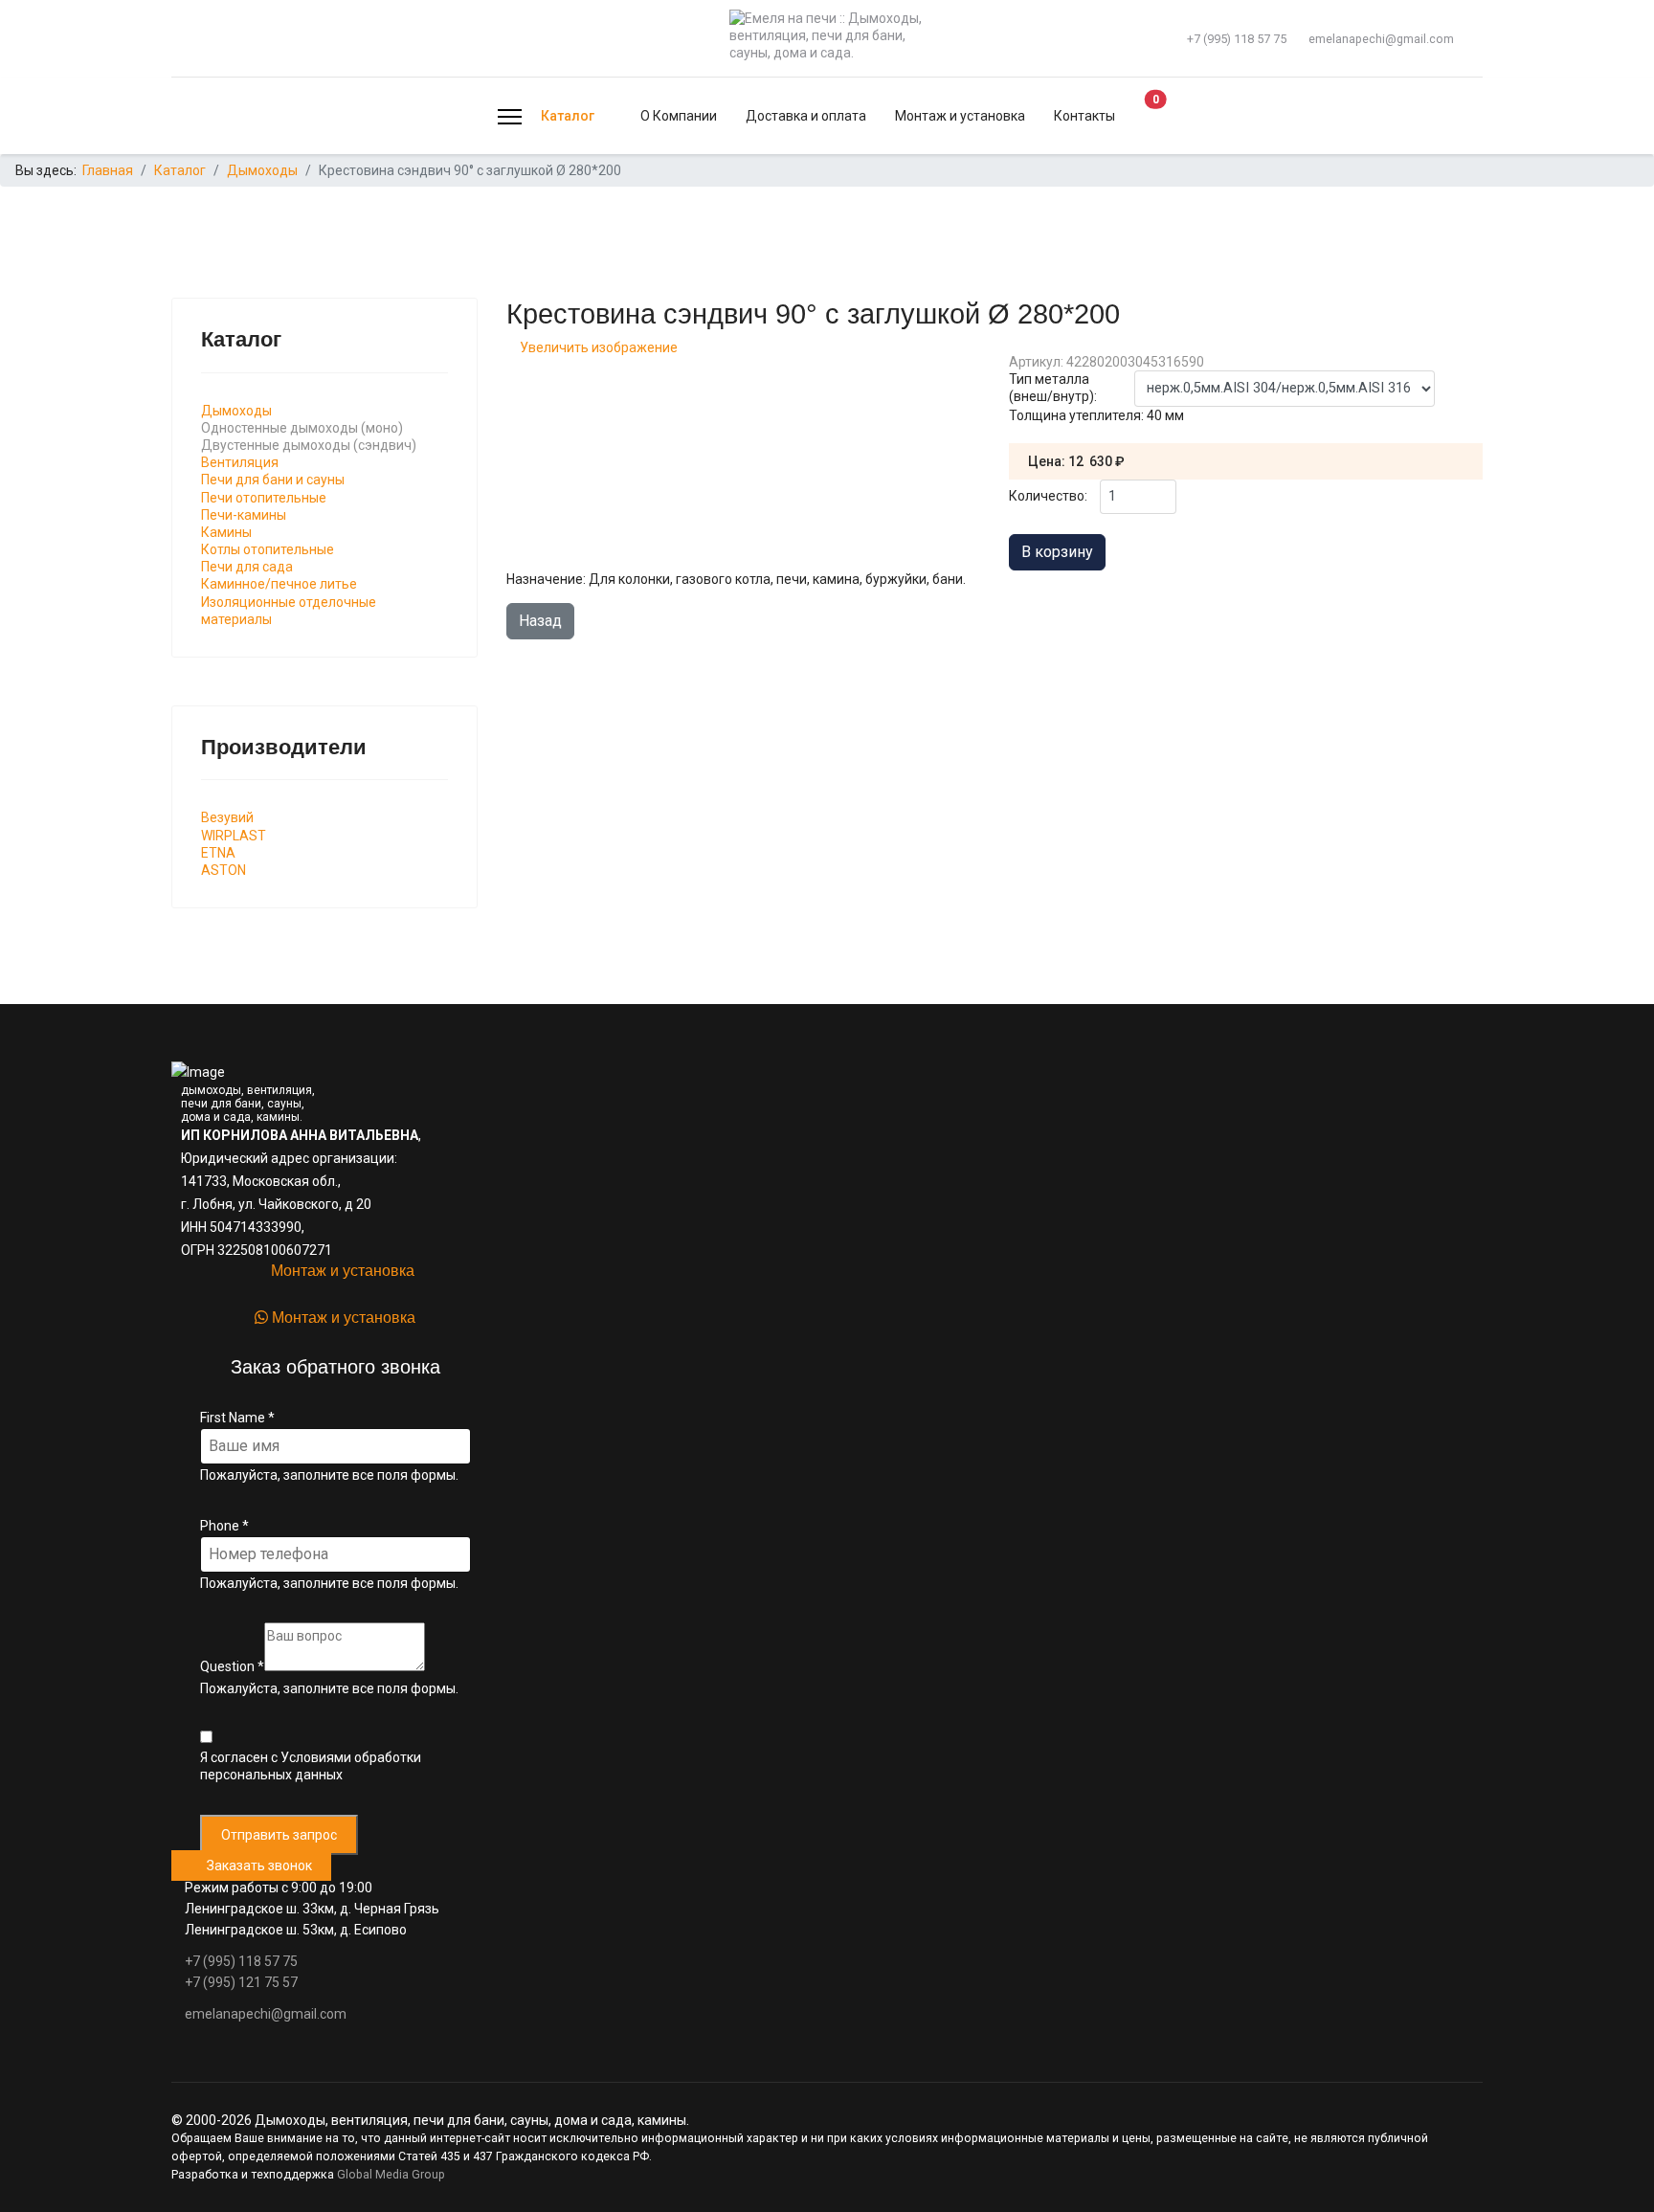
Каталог (568, 116)
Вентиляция (240, 462)
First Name (237, 1418)
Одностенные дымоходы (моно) (302, 428)
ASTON (224, 870)
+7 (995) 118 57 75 (1237, 39)
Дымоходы (236, 411)
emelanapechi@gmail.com (1381, 39)
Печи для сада (247, 567)
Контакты (1084, 116)
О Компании (679, 116)
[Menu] (510, 117)
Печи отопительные (264, 498)
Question (232, 1666)
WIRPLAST (234, 836)
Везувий (227, 817)
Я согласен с (311, 1766)
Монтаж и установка (960, 116)
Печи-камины (244, 515)
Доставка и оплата (806, 116)
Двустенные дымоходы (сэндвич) (309, 445)
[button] (1138, 117)
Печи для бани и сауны (273, 480)
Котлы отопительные (268, 549)
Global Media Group (391, 2175)
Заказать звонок (257, 1866)
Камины (226, 532)
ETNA (218, 853)
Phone (224, 1526)
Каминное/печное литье (279, 584)
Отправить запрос (279, 1835)
